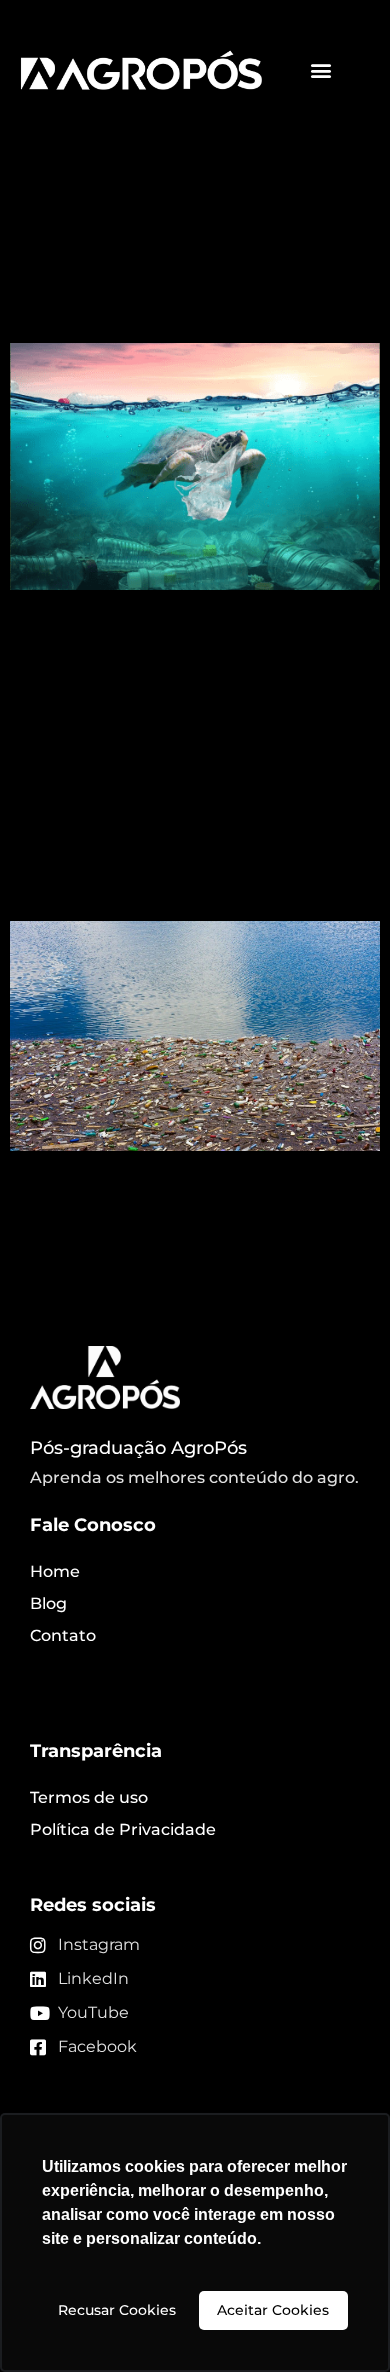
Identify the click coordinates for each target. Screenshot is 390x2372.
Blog (48, 1603)
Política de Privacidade (123, 1829)
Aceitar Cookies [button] (273, 2310)
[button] (321, 70)
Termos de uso (89, 1797)
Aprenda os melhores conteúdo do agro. (194, 1477)
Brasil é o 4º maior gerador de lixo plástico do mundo (163, 847)
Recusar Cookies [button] (117, 2310)
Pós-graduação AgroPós (138, 1448)
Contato (63, 1635)
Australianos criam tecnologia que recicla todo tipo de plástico (189, 269)
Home (55, 1571)
